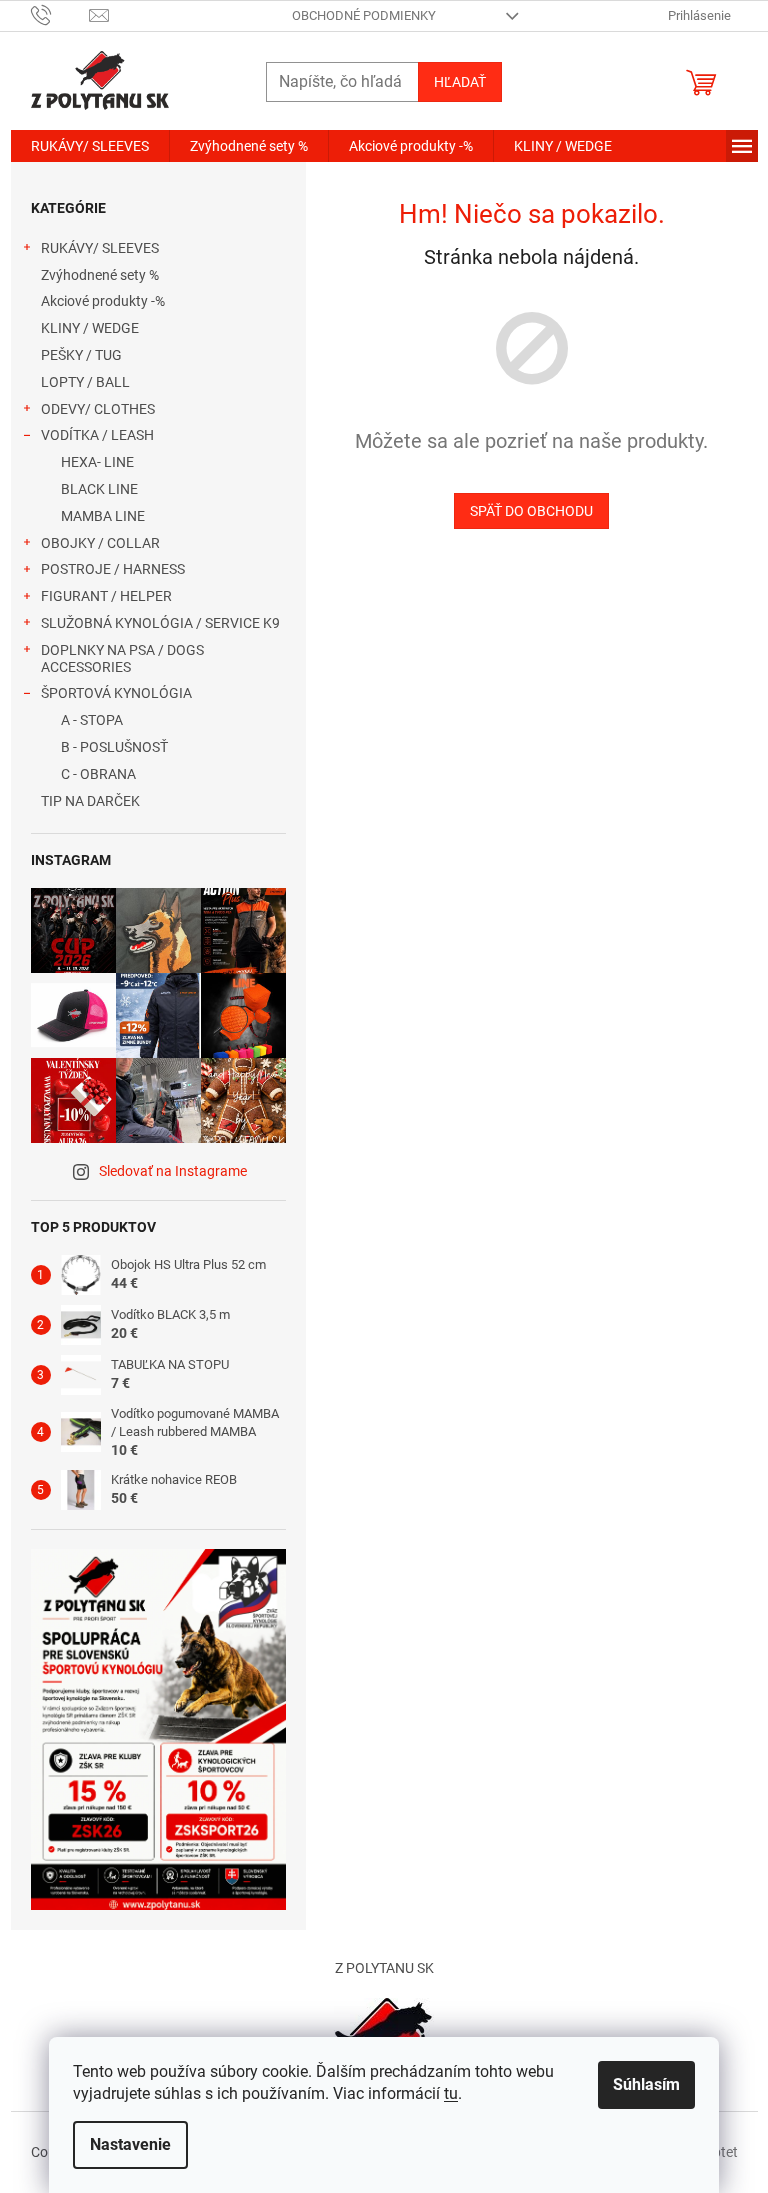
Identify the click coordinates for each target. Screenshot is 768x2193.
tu (451, 2093)
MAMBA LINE (103, 516)
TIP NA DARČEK (90, 801)
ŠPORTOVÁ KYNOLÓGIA (116, 693)
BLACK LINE (99, 489)
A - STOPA (92, 720)
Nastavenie (130, 2144)
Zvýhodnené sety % (100, 275)
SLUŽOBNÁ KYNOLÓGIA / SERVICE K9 (160, 623)
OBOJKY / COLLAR (100, 543)
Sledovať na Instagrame (173, 1171)
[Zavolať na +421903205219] (60, 14)
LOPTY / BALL (85, 382)
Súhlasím (646, 2084)
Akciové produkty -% (103, 301)
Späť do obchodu (531, 511)
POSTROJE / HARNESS (113, 569)
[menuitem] (90, 146)
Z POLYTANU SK (384, 1968)
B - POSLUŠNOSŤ (114, 747)
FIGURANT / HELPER (106, 596)
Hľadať (460, 82)
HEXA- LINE (97, 462)
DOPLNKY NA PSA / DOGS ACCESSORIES (122, 658)
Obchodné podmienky (364, 15)
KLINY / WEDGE (90, 328)
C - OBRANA (98, 774)
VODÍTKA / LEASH (97, 435)
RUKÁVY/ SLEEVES (100, 248)
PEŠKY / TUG (81, 355)
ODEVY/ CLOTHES (98, 409)
